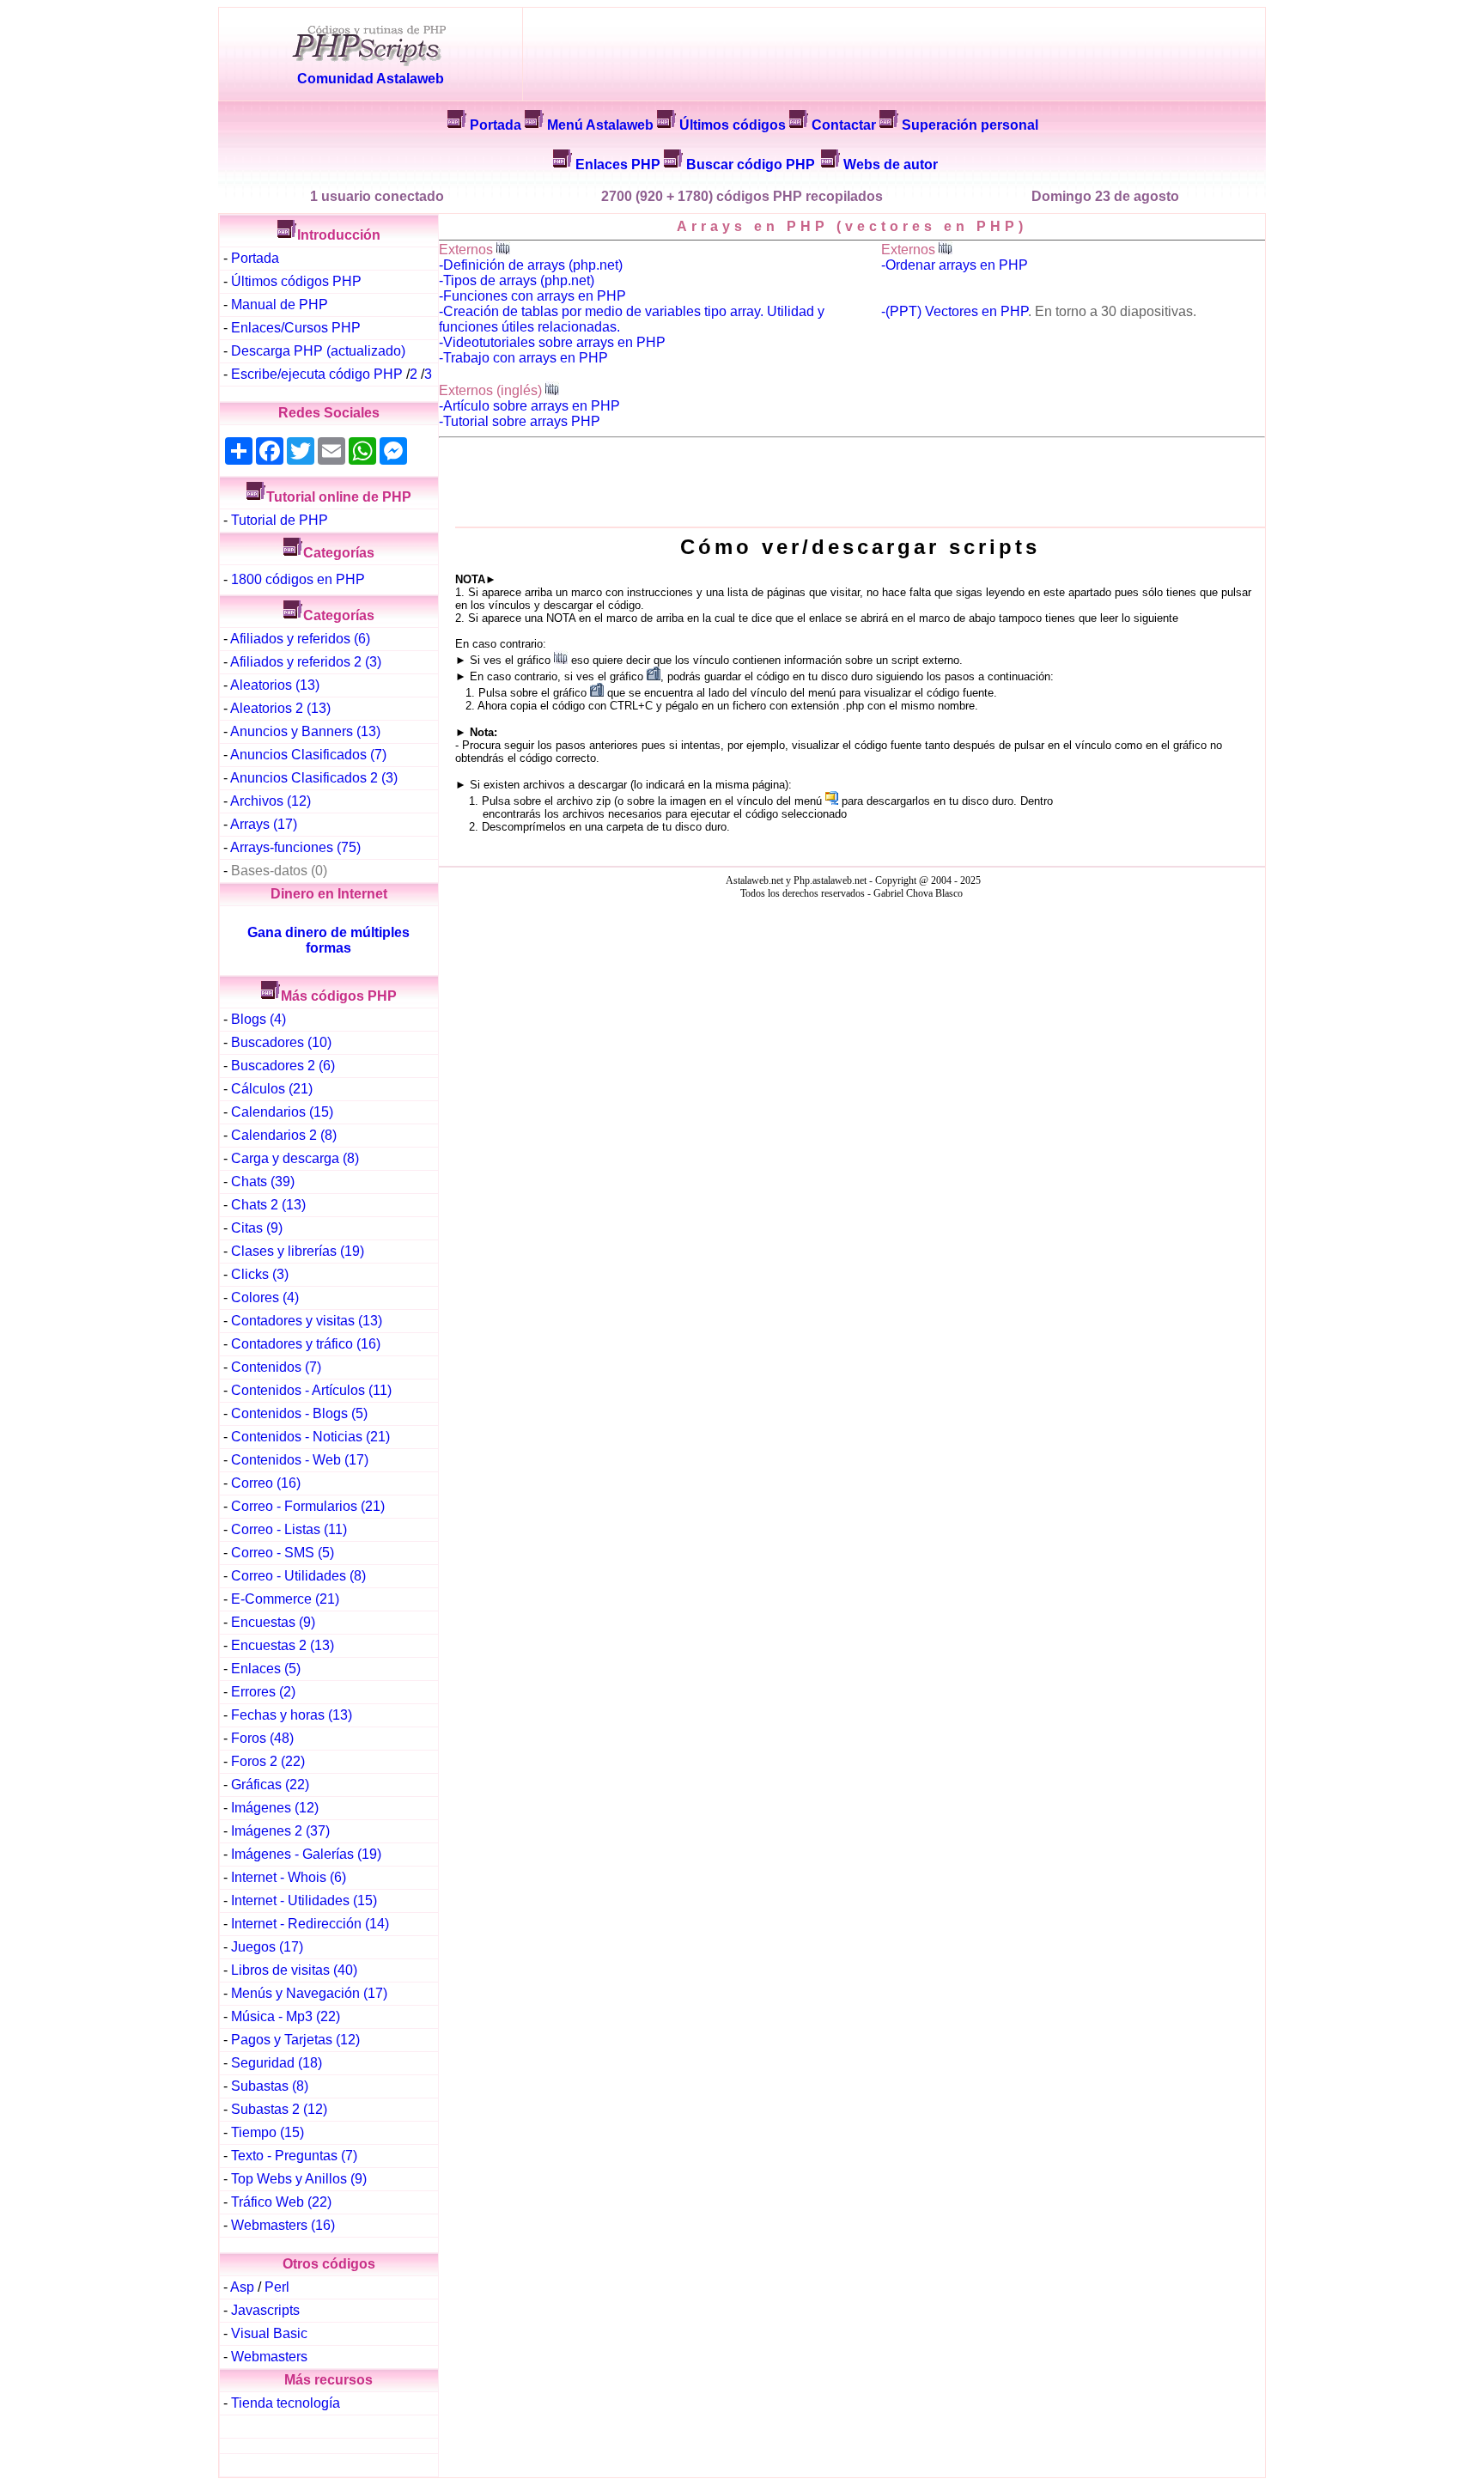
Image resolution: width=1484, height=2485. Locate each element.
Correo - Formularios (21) (308, 1506)
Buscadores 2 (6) (283, 1066)
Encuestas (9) (273, 1622)
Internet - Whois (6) (289, 1877)
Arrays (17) (264, 824)
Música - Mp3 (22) (286, 2016)
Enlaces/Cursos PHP (296, 328)
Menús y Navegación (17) (309, 1993)
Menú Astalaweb (600, 125)
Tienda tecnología (286, 2403)
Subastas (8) (270, 2086)
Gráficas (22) (270, 1785)
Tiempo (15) (268, 2132)
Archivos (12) (271, 801)
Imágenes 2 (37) (280, 1831)
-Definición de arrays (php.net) (531, 265)
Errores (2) (263, 1692)
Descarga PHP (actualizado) (318, 351)
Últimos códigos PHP (296, 281)
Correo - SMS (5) (283, 1553)
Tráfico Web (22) (281, 2202)
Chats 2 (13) (268, 1205)
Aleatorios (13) (275, 685)
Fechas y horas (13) (292, 1715)
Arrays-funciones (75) (295, 847)
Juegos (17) (267, 1947)
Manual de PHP (280, 305)
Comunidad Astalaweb (371, 79)
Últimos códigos (733, 125)
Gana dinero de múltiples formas (328, 940)
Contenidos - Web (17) (300, 1460)
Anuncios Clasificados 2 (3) (314, 778)
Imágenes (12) (275, 1808)
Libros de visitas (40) (294, 1970)
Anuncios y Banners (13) (305, 731)
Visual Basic (269, 2333)
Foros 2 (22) (268, 1761)
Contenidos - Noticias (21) (310, 1437)
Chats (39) (263, 1182)
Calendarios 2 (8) (284, 1135)
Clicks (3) (260, 1274)
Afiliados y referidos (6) (300, 639)
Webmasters (269, 2357)
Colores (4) (265, 1297)
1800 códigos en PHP (298, 579)
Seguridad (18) (277, 2063)
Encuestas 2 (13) (283, 1645)
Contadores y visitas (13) (307, 1321)
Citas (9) (257, 1228)
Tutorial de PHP (280, 520)
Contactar (844, 125)
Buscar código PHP (751, 164)
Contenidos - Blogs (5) (299, 1413)
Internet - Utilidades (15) (304, 1900)
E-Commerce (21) (285, 1599)
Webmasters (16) (283, 2225)
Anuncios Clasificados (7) (308, 755)
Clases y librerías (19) (298, 1251)
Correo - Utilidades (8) (298, 1576)
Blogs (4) (258, 1019)
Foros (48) (262, 1738)
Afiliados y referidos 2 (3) (306, 662)
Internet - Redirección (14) (310, 1924)
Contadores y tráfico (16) (306, 1344)
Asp (242, 2287)
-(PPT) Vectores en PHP (955, 311)
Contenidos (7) (276, 1367)
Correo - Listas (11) (289, 1529)
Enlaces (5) (266, 1669)
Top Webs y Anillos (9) (299, 2179)
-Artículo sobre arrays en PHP (529, 406)
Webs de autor (891, 164)
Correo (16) (266, 1483)
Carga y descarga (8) (295, 1158)
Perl (277, 2287)
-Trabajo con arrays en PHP (523, 358)
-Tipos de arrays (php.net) (517, 280)
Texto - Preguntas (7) (294, 2156)
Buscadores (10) (281, 1042)
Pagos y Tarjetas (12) (295, 2040)
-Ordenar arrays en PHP (955, 265)
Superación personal (970, 125)
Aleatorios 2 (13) (280, 708)
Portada (496, 125)
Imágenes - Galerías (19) (306, 1854)
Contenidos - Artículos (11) (311, 1390)
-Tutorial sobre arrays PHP (520, 421)
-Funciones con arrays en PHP (532, 296)
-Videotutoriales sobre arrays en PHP (552, 342)
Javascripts (265, 2310)
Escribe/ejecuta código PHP (317, 374)
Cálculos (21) (272, 1089)
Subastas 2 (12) (279, 2109)
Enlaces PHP (618, 164)
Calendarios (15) (282, 1112)
